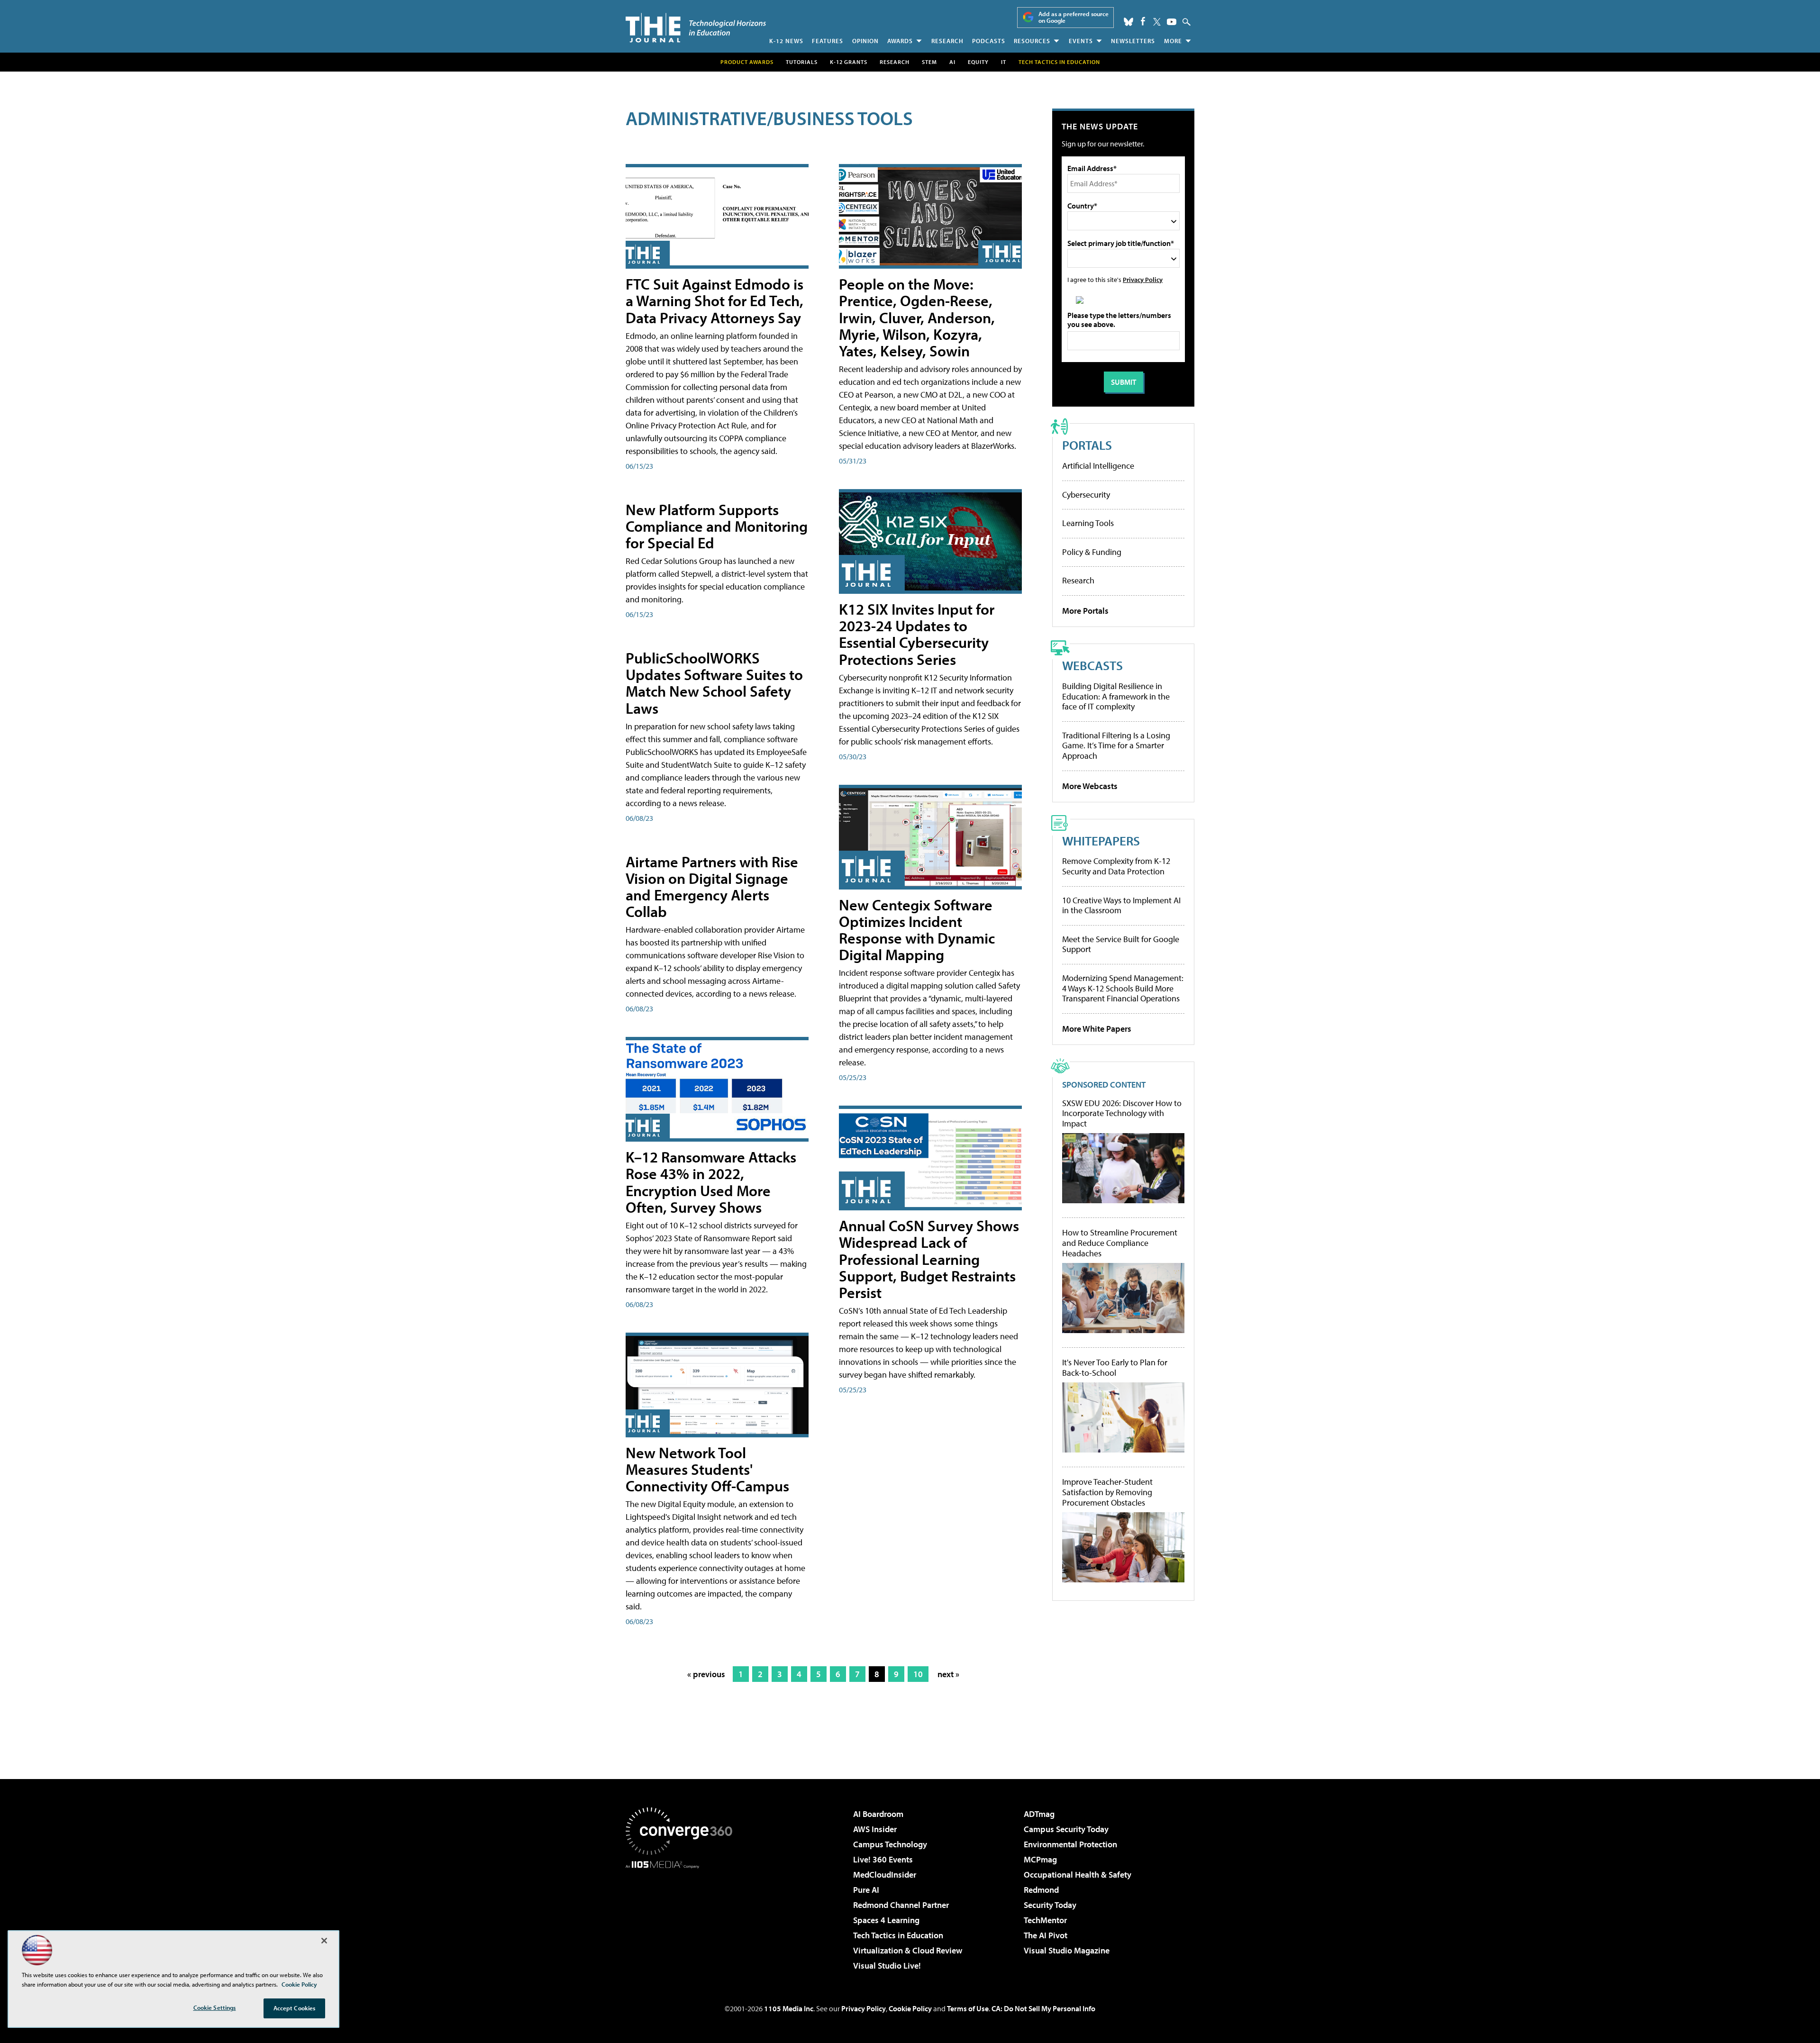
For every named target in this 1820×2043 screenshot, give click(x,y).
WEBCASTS (1092, 665)
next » (948, 1674)
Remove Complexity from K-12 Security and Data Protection (1116, 866)
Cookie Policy (910, 2008)
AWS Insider (875, 1829)
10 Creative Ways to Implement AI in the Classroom (1121, 905)
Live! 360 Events (883, 1859)
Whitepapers (1101, 840)
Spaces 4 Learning (886, 1920)
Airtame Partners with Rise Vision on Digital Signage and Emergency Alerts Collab (712, 887)
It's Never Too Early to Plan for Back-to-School (1115, 1367)
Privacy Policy (1143, 279)
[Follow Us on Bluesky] (1128, 22)
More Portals (1085, 611)
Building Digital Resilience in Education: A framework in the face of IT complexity (1116, 696)
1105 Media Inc (789, 2008)
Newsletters (1133, 41)
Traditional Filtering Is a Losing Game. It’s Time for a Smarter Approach (1116, 745)
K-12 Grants (849, 62)
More (1173, 41)
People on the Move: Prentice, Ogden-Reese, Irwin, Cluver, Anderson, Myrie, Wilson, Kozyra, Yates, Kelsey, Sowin (917, 317)
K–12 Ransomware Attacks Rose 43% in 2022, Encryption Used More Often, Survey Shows (711, 1182)
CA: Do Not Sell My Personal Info (1043, 2008)
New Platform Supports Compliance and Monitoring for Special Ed (717, 526)
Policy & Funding (1092, 552)
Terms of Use (968, 2008)
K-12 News (786, 41)
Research (947, 41)
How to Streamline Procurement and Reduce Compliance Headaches (1120, 1243)
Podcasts (989, 41)
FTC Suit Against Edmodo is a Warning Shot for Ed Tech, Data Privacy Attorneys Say (714, 300)
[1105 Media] (682, 1917)
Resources (1032, 41)
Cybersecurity (1086, 495)
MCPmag (1040, 1859)
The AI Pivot (1046, 1935)
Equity (978, 62)
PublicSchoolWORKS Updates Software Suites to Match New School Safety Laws (714, 683)
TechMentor (1045, 1920)
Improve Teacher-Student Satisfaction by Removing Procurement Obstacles (1107, 1492)
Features (828, 41)
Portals (1087, 445)
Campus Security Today (1066, 1829)
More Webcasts (1090, 786)
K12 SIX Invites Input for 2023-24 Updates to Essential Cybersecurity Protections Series (917, 634)
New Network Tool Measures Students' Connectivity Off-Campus (707, 1469)
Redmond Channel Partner (901, 1905)
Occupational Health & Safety (1078, 1875)
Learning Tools (1088, 523)
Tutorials (802, 62)
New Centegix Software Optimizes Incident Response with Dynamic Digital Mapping (917, 930)
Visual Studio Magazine (1067, 1950)
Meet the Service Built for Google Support (1121, 944)
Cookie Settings (215, 2007)
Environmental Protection (1070, 1844)
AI (952, 62)
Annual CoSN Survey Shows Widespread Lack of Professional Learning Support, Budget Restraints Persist (929, 1259)
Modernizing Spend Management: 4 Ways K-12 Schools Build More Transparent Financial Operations (1123, 988)
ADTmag (1039, 1814)
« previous (706, 1674)
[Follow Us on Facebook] (1143, 21)
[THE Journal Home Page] (696, 28)
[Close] (324, 1941)
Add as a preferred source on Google (1074, 17)
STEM (929, 62)
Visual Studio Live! (887, 1966)
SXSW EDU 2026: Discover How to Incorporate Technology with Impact (1122, 1113)
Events (1081, 41)
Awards (900, 41)
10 (918, 1674)
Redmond (1041, 1890)
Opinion (865, 41)
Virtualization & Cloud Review (908, 1950)
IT (1004, 62)
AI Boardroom (878, 1814)
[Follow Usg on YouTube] (1172, 22)
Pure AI (866, 1890)
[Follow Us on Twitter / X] (1157, 22)
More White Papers (1097, 1029)
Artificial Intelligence (1098, 466)
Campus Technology (890, 1844)
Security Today (1050, 1905)
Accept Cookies (295, 2008)
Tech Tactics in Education (898, 1935)
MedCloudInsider (885, 1875)
